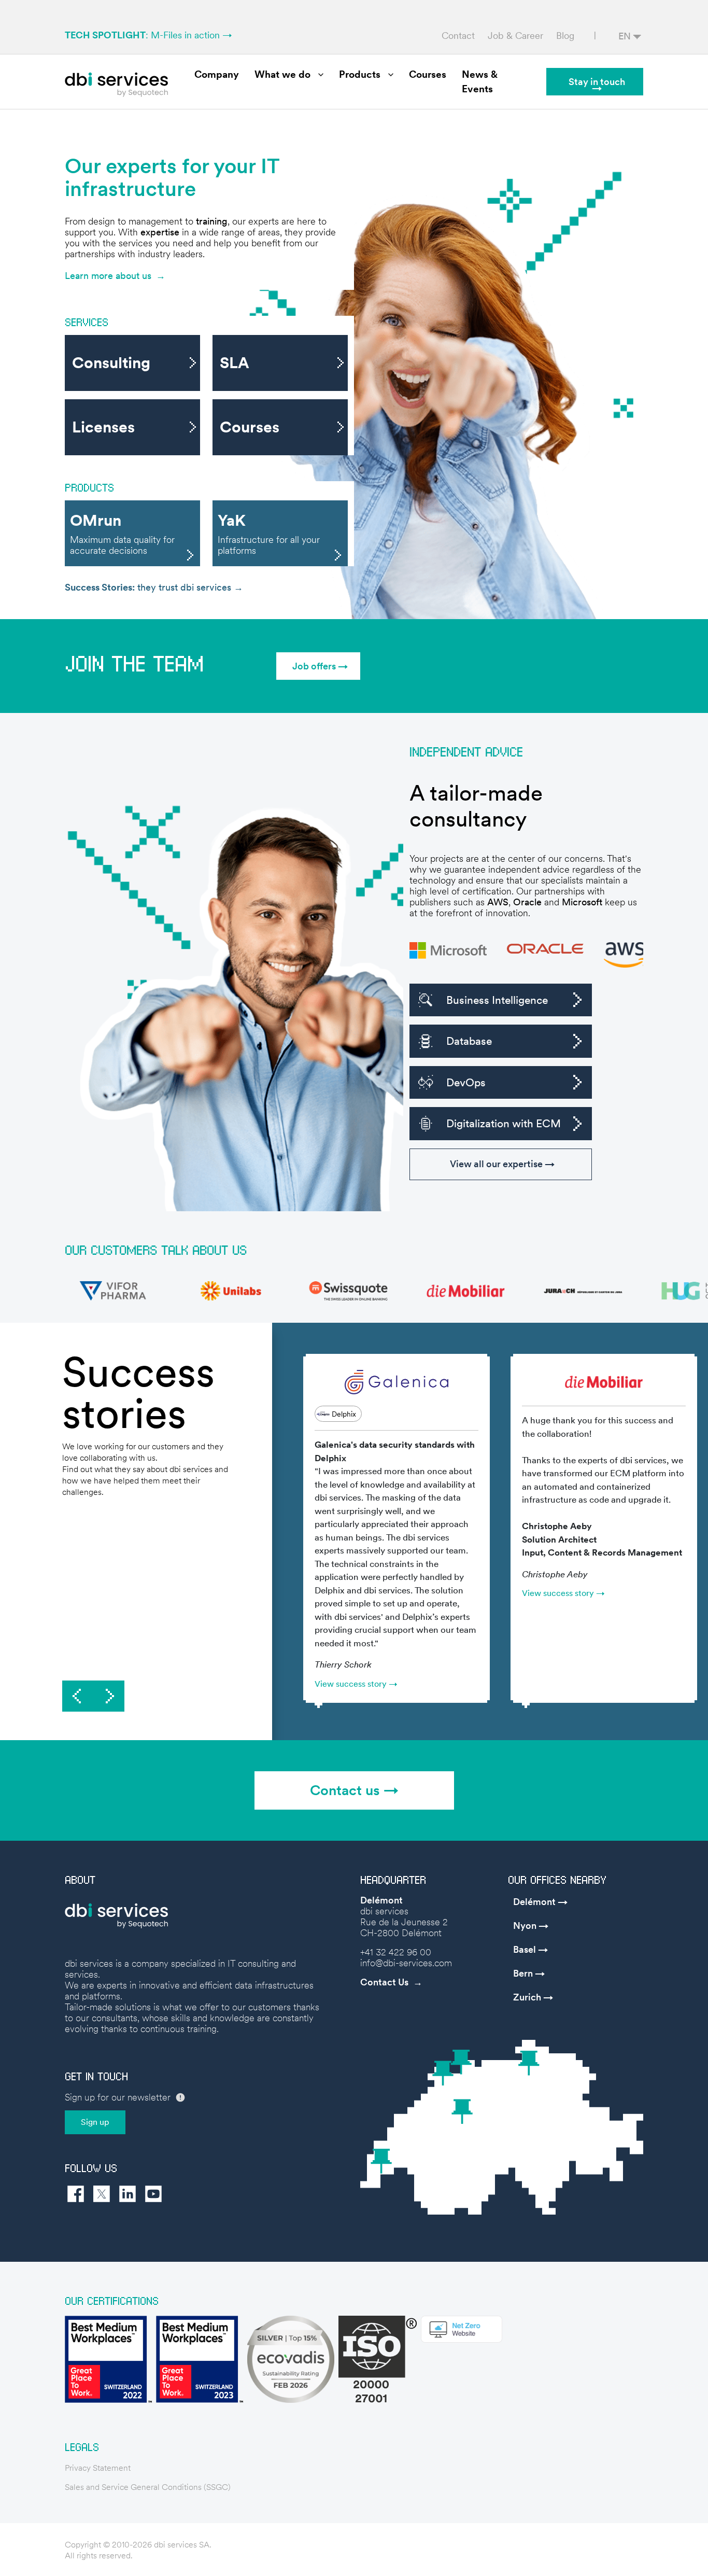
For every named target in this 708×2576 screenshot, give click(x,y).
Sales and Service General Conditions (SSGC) (148, 2487)
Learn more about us (108, 276)
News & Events (480, 82)
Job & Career (515, 36)
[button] (318, 666)
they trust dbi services (149, 587)
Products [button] (360, 74)
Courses (428, 74)
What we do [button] (282, 74)
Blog (565, 36)
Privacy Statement (98, 2468)
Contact (458, 36)
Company (217, 74)
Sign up (95, 2122)
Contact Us (384, 1982)
